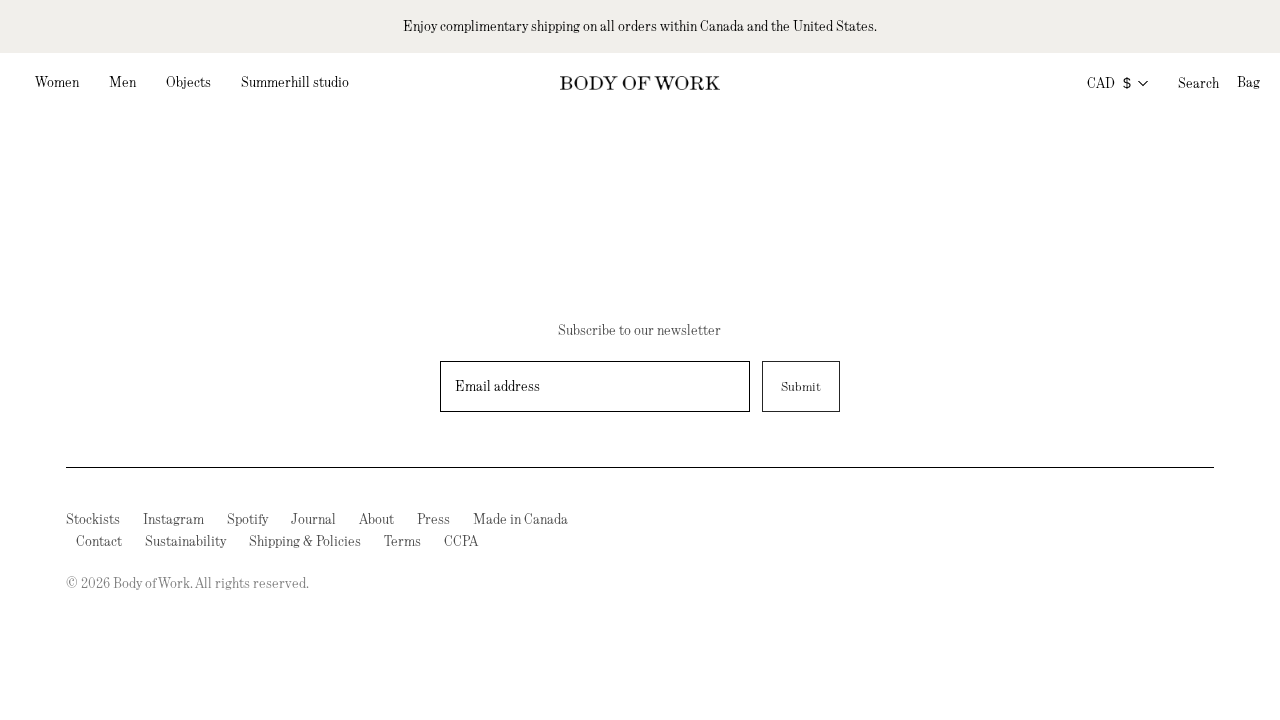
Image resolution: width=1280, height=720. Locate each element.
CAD (1109, 83)
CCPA (461, 541)
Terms (402, 541)
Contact (99, 541)
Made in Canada (520, 519)
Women (57, 82)
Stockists (93, 519)
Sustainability (185, 541)
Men (122, 82)
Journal (313, 519)
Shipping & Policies (305, 541)
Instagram (173, 519)
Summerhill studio (295, 82)
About (376, 519)
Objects (188, 82)
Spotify (247, 519)
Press (433, 519)
